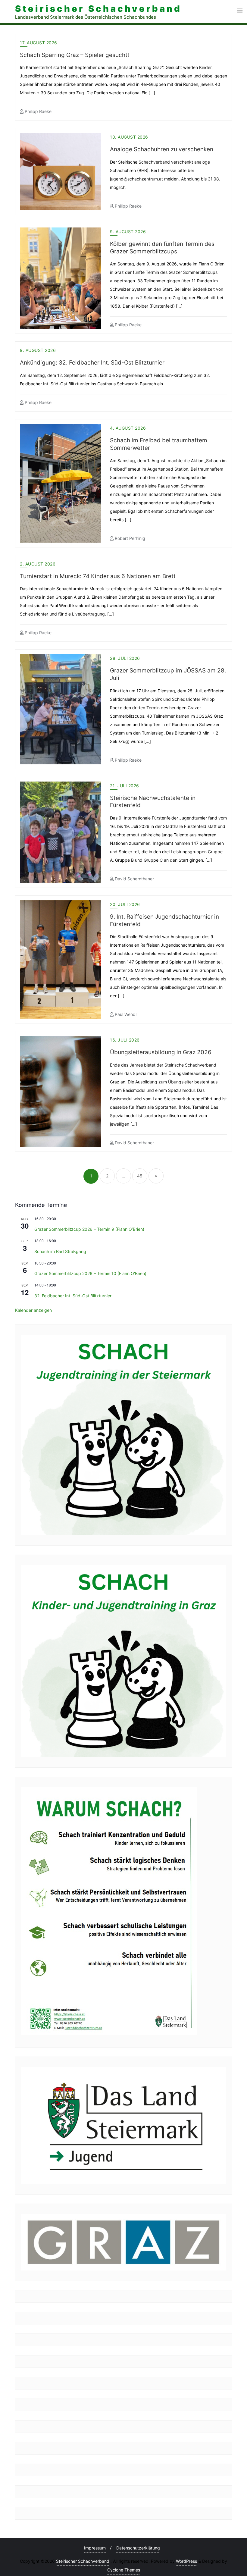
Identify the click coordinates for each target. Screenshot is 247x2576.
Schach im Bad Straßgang (60, 1251)
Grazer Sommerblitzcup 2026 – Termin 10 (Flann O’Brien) (90, 1273)
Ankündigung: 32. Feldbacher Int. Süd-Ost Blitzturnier (92, 363)
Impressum (95, 2548)
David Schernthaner (134, 879)
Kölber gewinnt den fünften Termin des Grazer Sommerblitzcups (162, 248)
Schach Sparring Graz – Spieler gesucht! (74, 55)
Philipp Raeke (38, 111)
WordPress (186, 2561)
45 (140, 1176)
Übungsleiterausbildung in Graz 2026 (161, 1052)
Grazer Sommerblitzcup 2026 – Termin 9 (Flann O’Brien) (89, 1229)
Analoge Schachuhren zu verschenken (162, 149)
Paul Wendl (125, 1014)
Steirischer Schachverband (83, 2561)
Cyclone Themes (124, 2570)
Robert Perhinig (129, 538)
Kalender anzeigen (33, 1310)
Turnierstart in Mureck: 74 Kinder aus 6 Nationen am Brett (98, 576)
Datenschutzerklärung (138, 2548)
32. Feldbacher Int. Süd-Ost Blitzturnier (73, 1296)
